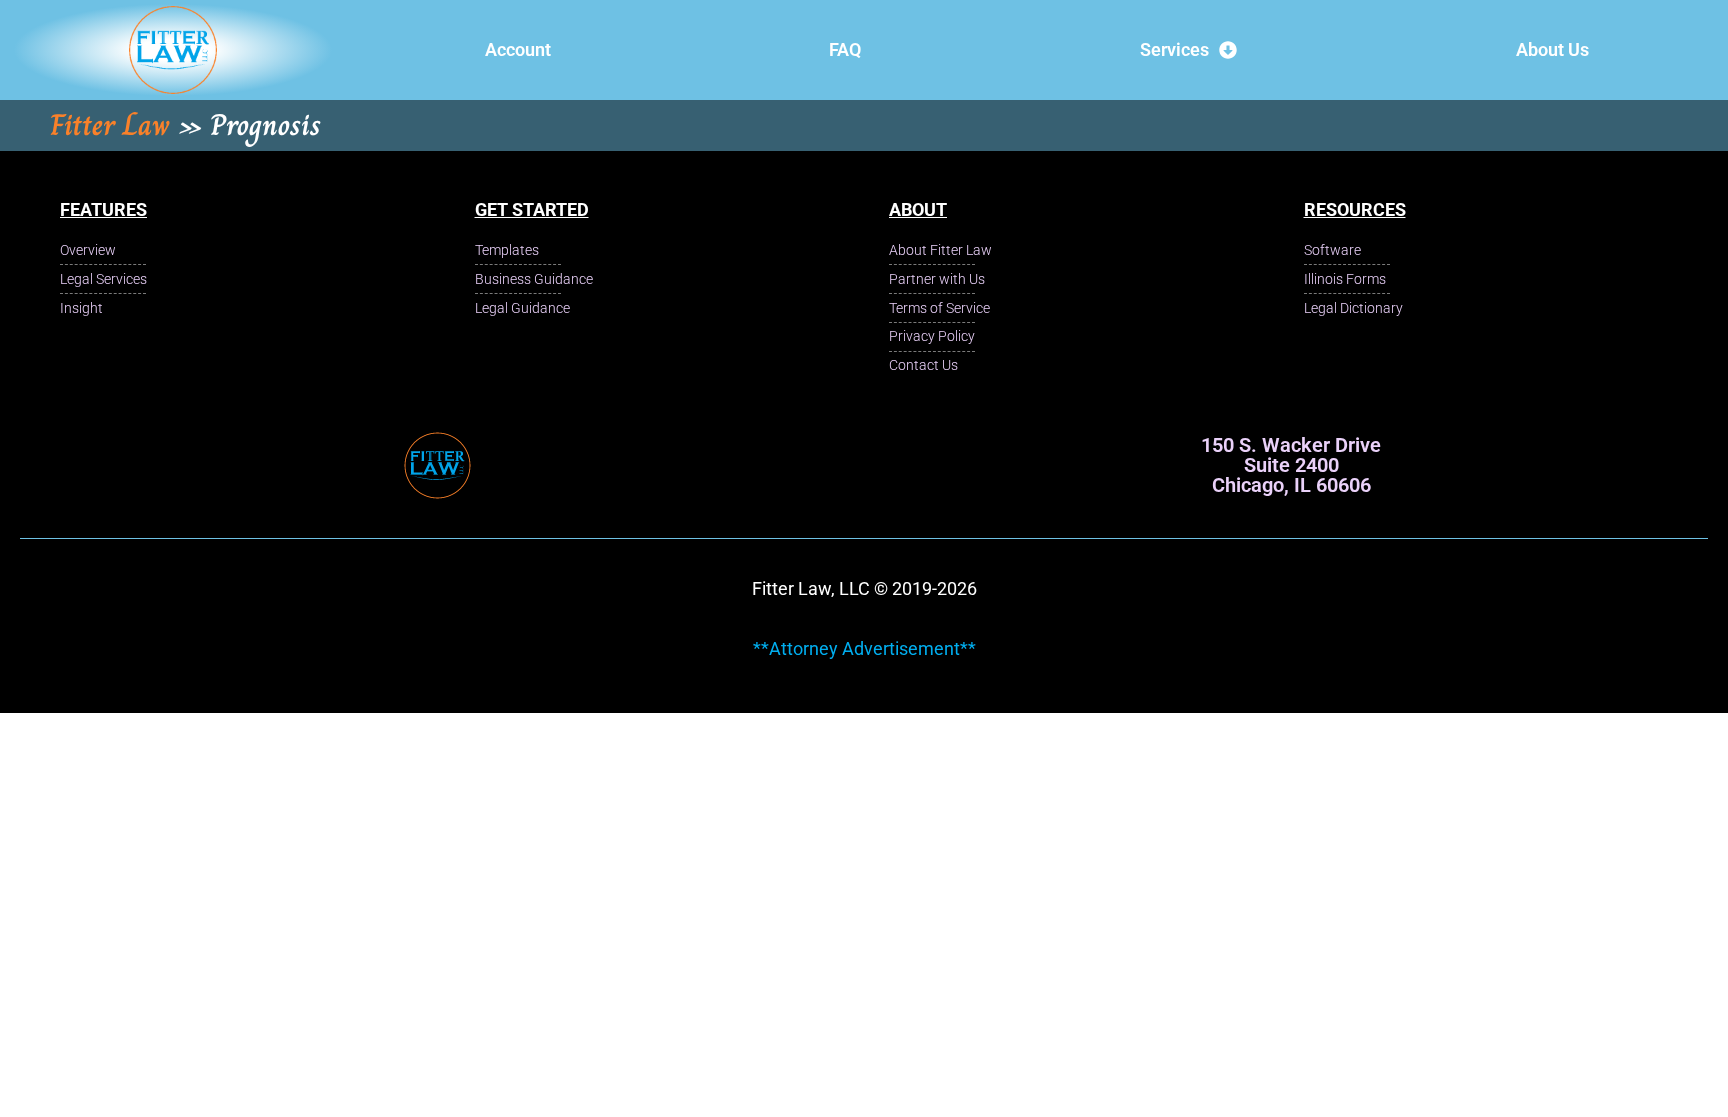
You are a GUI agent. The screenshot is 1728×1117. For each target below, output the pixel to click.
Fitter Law (110, 125)
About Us (1552, 49)
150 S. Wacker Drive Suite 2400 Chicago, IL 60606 (1291, 465)
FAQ (845, 49)
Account (518, 49)
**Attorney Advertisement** (864, 648)
